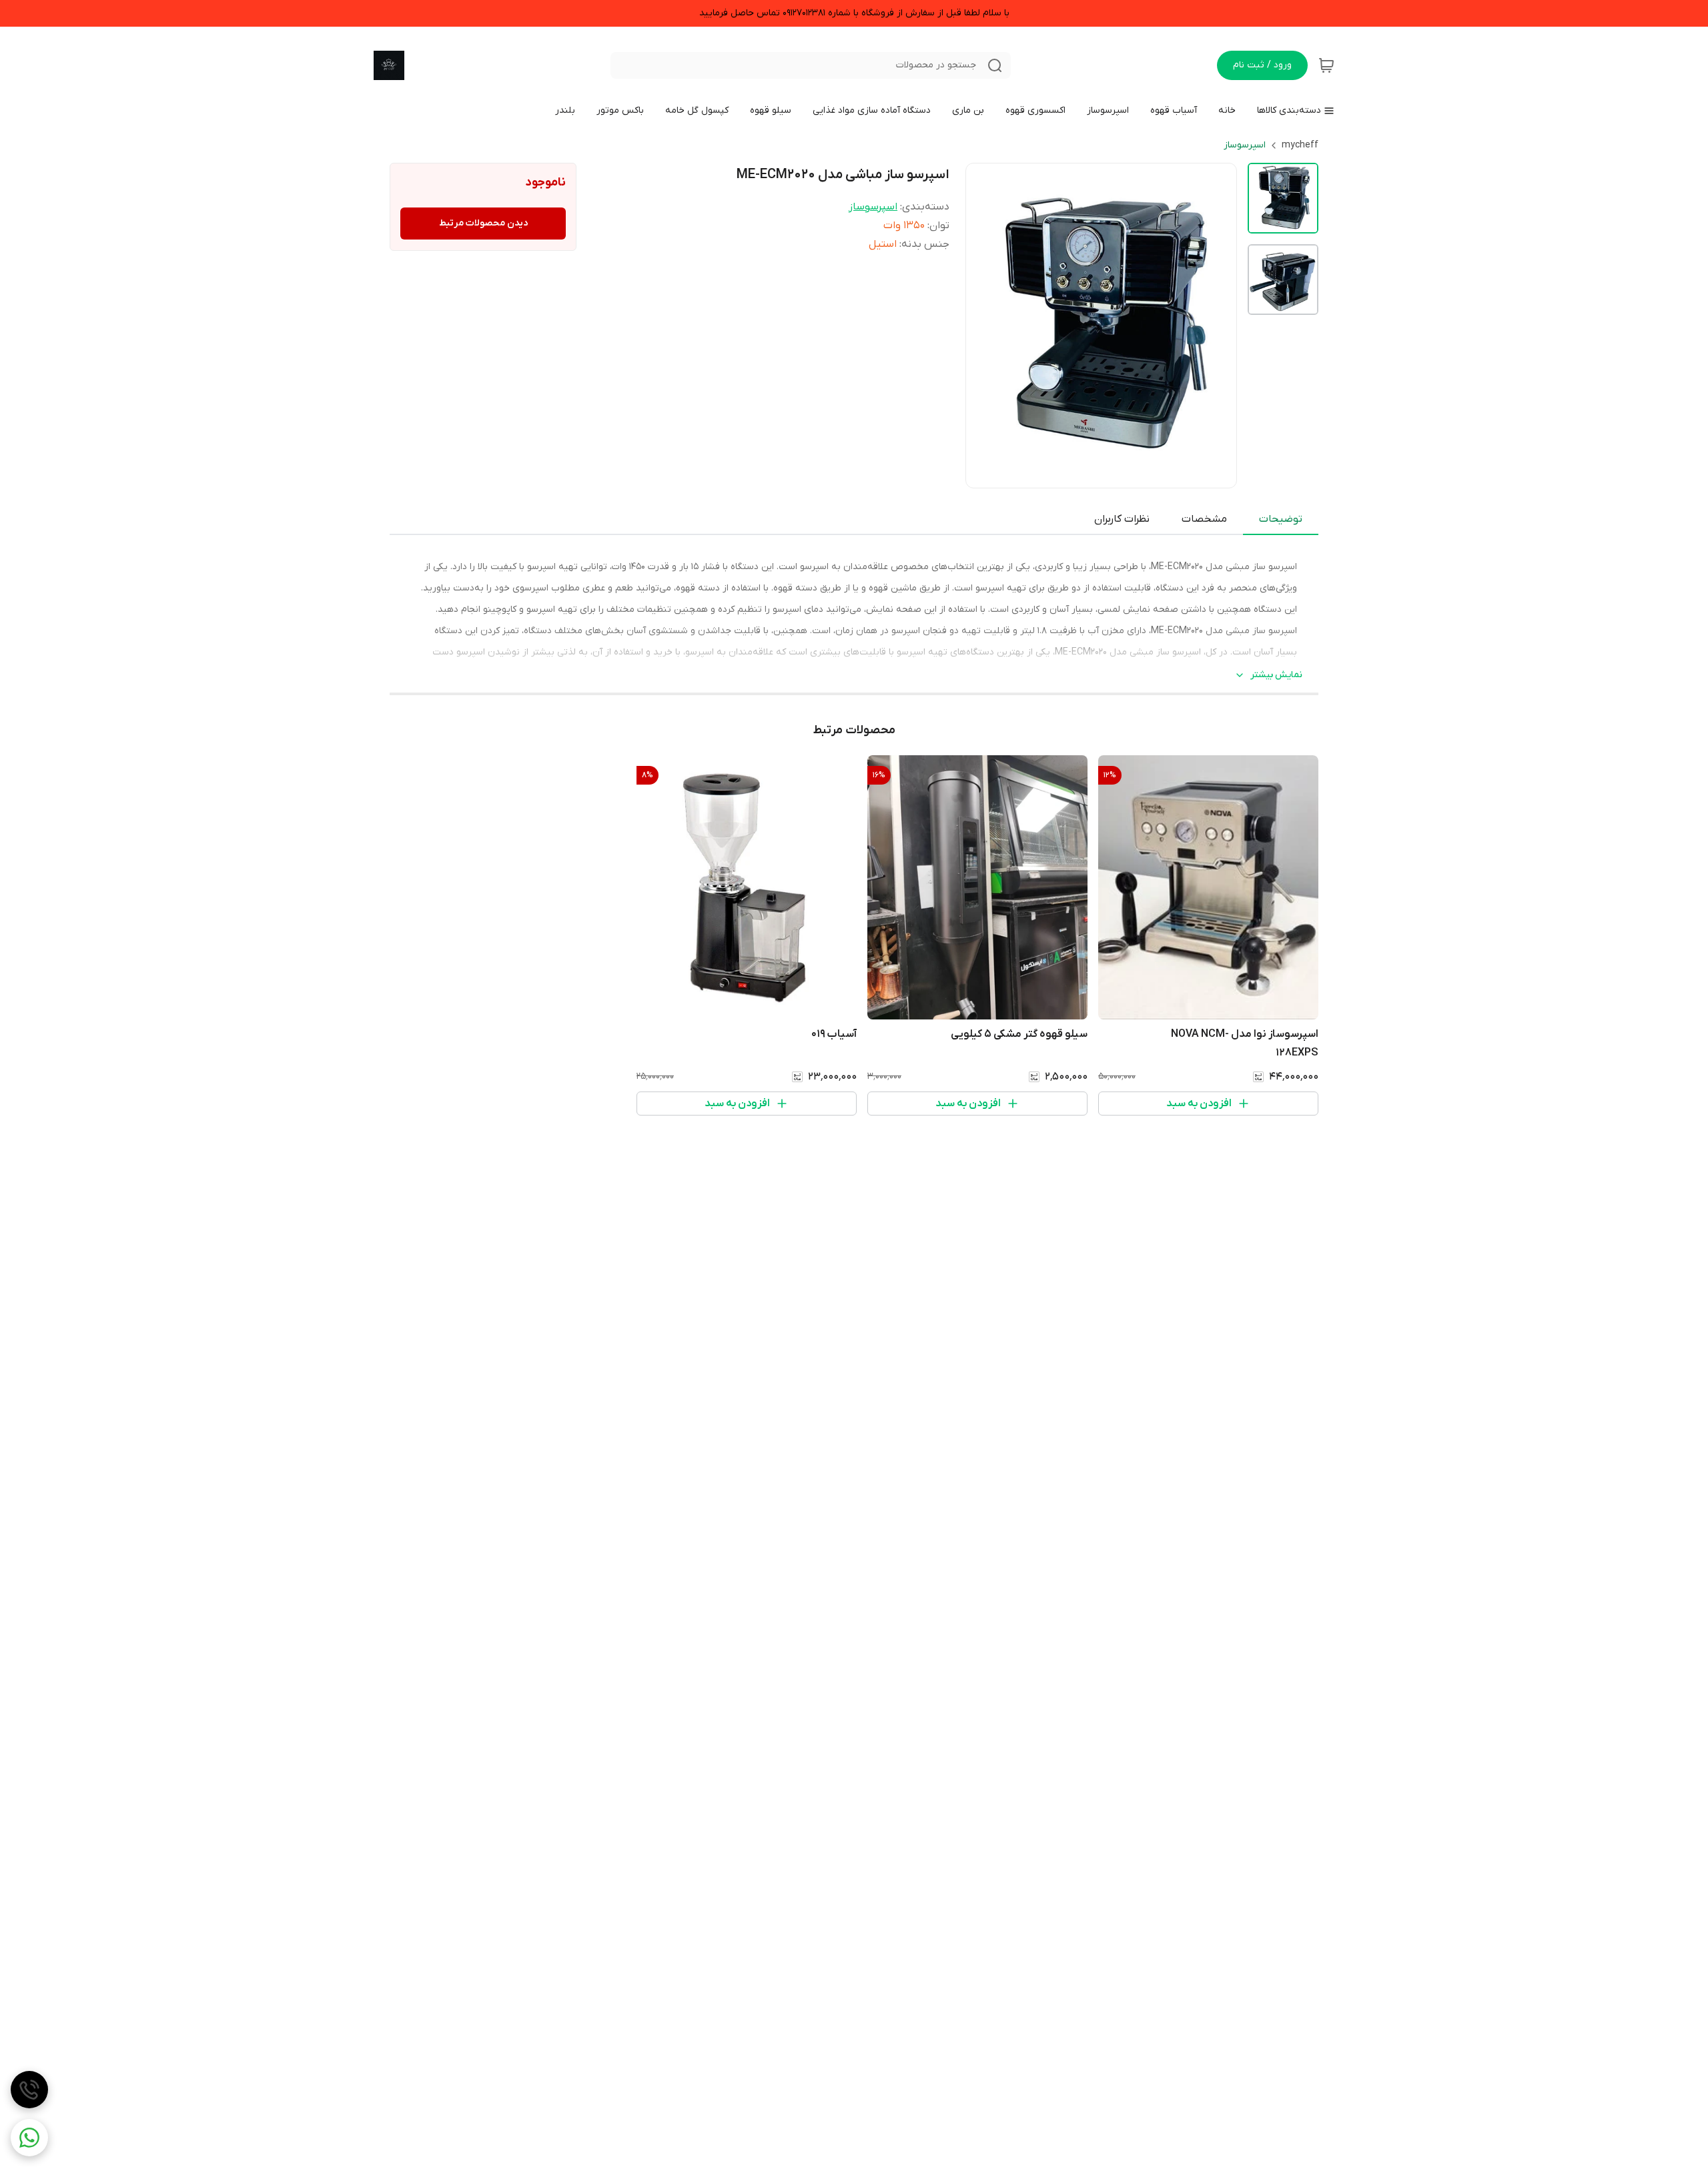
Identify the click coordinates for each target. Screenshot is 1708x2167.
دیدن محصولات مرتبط (483, 223)
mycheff (1300, 145)
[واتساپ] (29, 2138)
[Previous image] (985, 326)
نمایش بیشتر (1276, 675)
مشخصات (1204, 519)
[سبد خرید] (1326, 65)
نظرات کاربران (1122, 519)
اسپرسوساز (1245, 145)
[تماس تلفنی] (29, 2090)
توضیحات (1281, 519)
